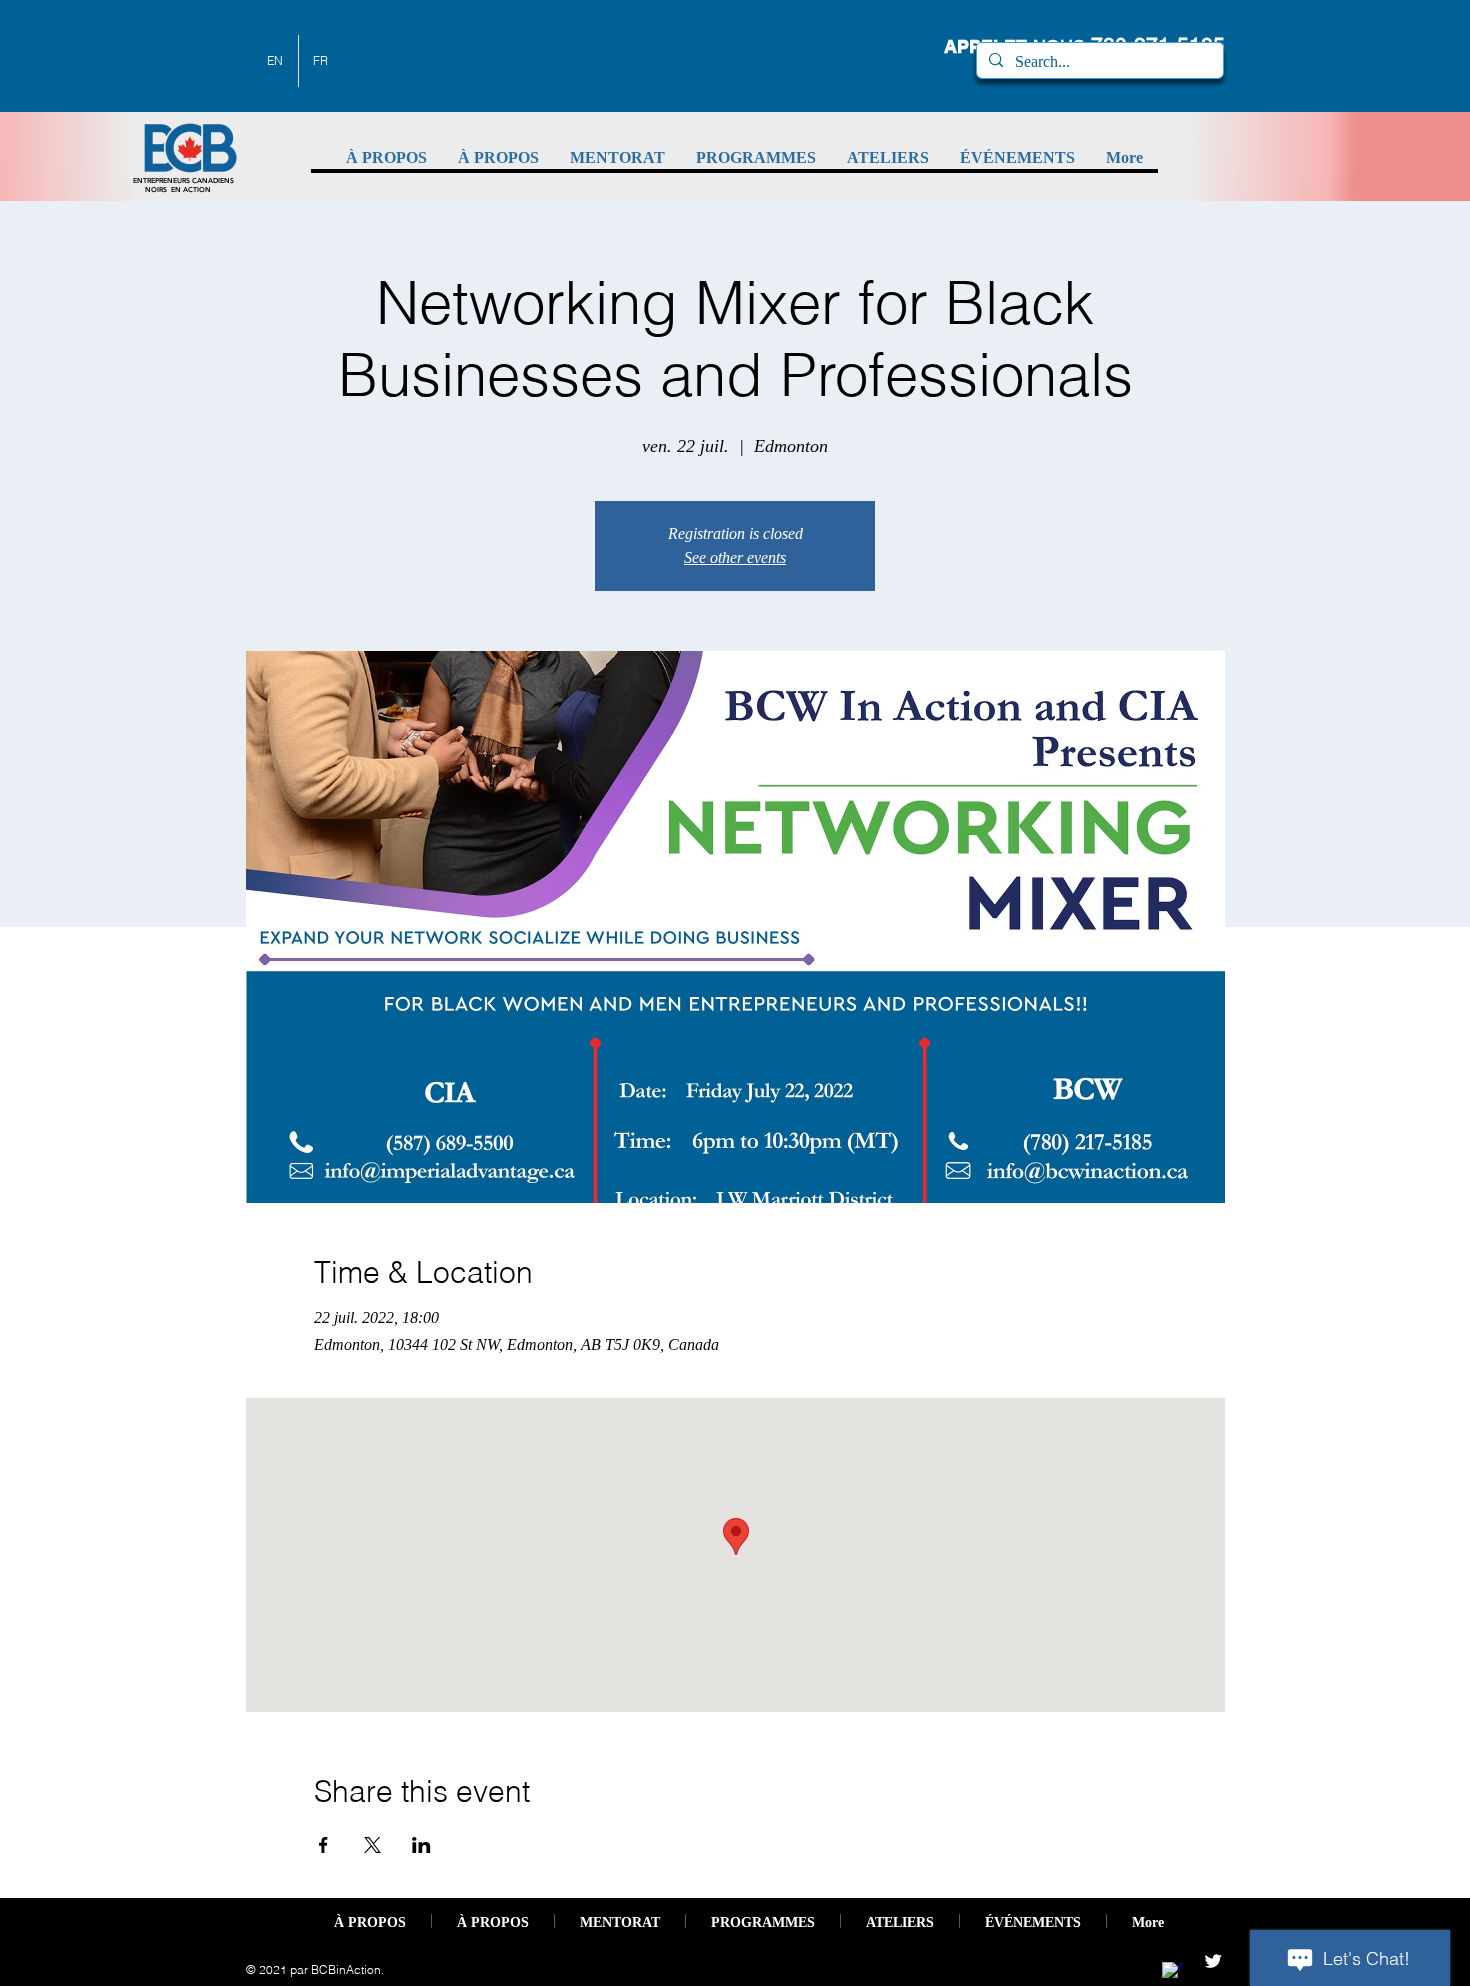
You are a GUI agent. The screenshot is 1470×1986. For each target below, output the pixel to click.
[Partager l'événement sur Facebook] (323, 1845)
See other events (735, 557)
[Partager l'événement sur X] (372, 1845)
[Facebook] (1172, 1972)
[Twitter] (1213, 1961)
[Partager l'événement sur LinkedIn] (421, 1845)
